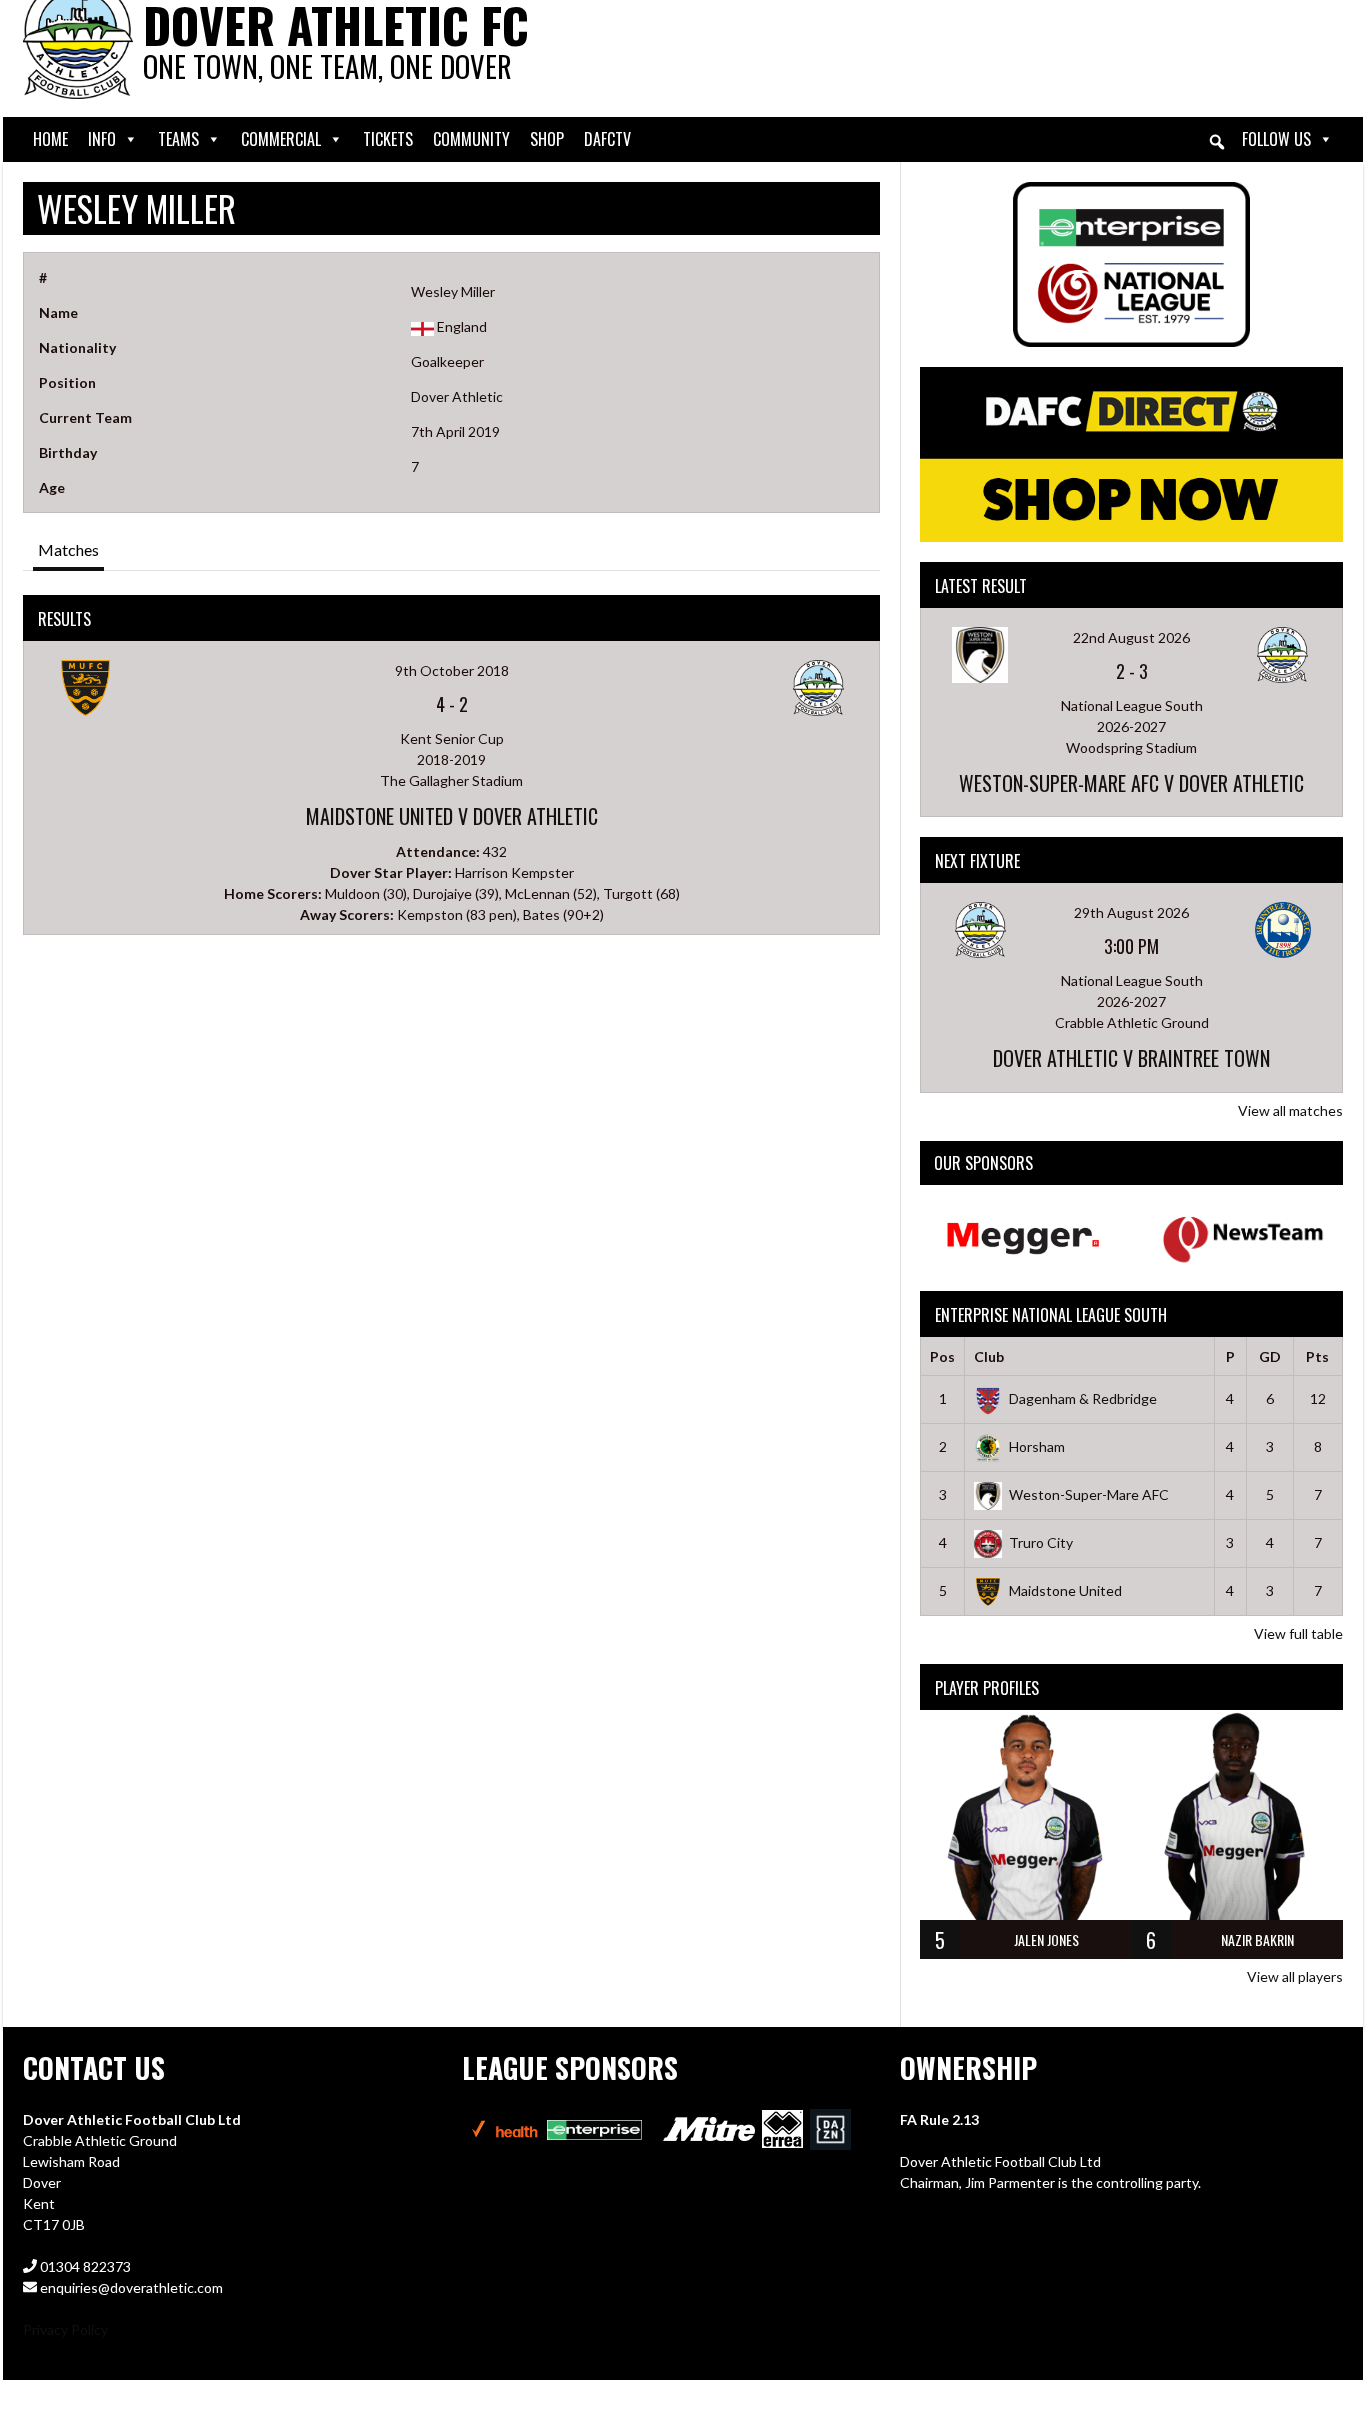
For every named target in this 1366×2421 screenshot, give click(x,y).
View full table (1298, 1633)
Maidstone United (1065, 1590)
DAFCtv (607, 139)
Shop (547, 139)
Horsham (1037, 1446)
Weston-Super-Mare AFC (1089, 1494)
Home (50, 139)
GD (1270, 1356)
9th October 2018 (452, 670)
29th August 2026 (1131, 912)
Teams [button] (178, 139)
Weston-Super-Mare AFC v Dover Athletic (1131, 783)
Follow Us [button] (1276, 139)
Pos (942, 1356)
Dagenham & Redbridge (1083, 1398)
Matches (68, 549)
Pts (1317, 1356)
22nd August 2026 (1131, 637)
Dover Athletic (457, 396)
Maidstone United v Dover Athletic (452, 816)
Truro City (1041, 1542)
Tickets (388, 139)
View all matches (1290, 1110)
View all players (1295, 1976)
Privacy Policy (65, 2329)
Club (989, 1356)
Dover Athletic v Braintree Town (1131, 1058)
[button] (1217, 142)
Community (471, 139)
